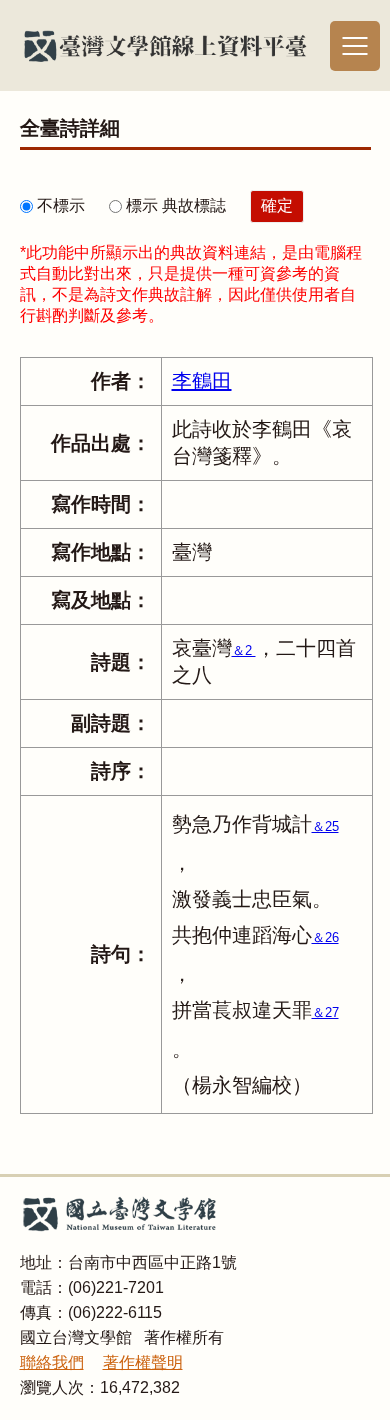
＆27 (325, 1012)
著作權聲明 (143, 1362)
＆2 (244, 650)
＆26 (325, 937)
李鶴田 (202, 381)
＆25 (325, 826)
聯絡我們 (52, 1362)
